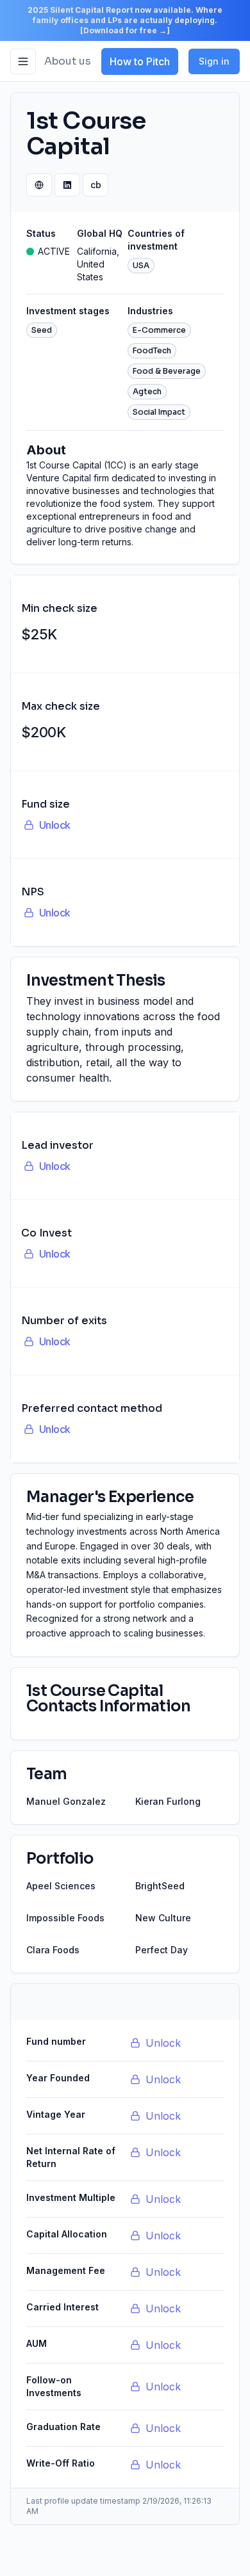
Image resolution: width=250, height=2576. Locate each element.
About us (68, 61)
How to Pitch (140, 61)
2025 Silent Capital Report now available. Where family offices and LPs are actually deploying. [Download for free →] (125, 20)
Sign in (214, 61)
